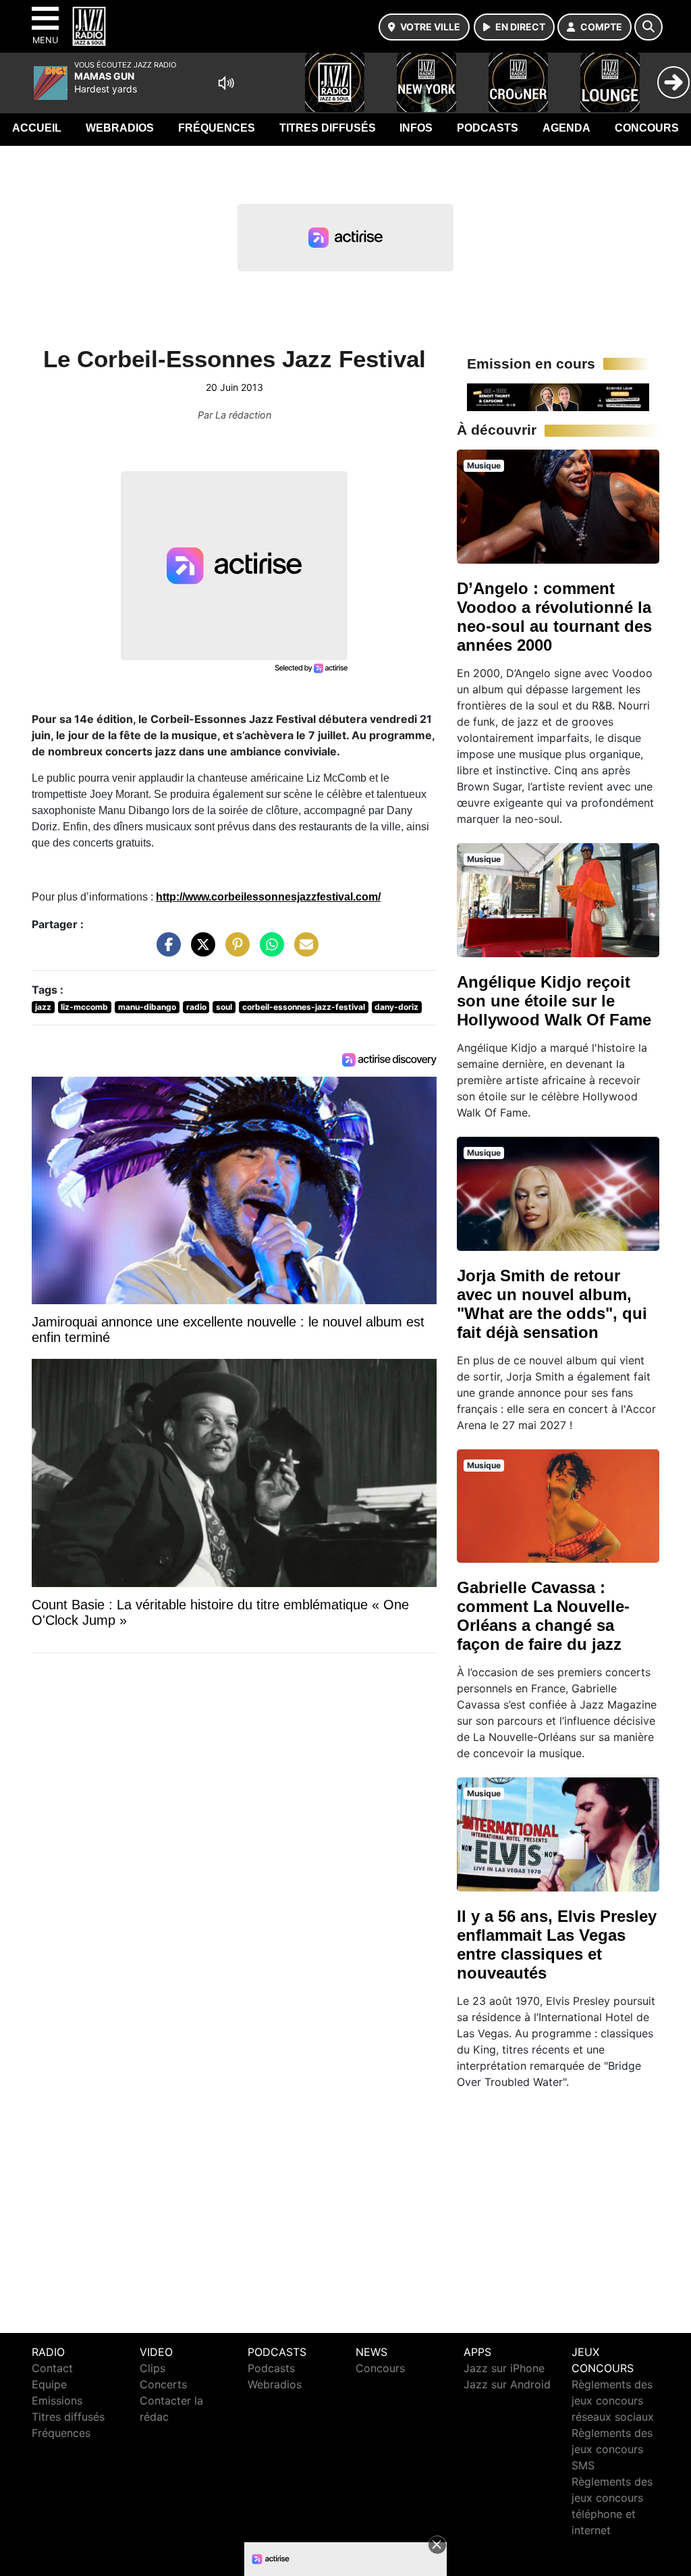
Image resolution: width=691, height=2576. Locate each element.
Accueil (37, 128)
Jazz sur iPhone (504, 2368)
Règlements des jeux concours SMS (612, 2449)
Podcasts (488, 128)
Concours (647, 128)
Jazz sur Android (507, 2384)
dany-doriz (396, 1007)
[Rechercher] (648, 27)
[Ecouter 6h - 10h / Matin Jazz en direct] (558, 396)
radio (196, 1007)
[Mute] (226, 83)
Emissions (57, 2400)
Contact (52, 2368)
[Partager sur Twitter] (200, 951)
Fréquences (217, 128)
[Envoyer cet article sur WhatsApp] (269, 951)
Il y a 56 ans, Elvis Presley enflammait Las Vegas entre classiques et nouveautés (557, 1944)
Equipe (49, 2384)
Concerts (163, 2384)
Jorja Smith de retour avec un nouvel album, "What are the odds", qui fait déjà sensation (552, 1304)
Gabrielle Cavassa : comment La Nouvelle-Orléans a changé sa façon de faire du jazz (543, 1616)
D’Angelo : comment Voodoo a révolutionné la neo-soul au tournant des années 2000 (554, 617)
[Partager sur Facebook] (165, 951)
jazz (43, 1007)
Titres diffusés (328, 128)
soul (224, 1007)
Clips (153, 2368)
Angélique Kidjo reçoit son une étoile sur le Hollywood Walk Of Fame (554, 1001)
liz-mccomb (84, 1007)
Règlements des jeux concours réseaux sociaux (613, 2400)
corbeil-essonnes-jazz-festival (304, 1007)
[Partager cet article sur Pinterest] (234, 951)
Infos (416, 128)
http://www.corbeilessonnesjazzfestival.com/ (268, 897)
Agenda (566, 128)
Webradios (120, 128)
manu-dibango (147, 1007)
